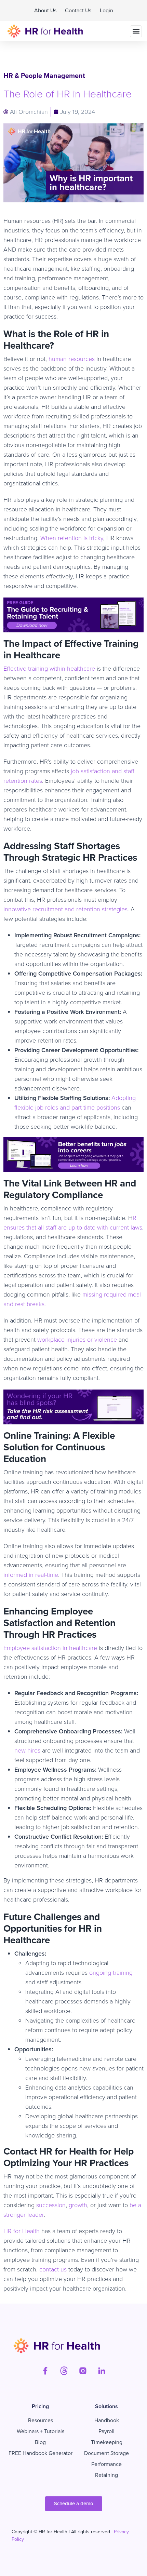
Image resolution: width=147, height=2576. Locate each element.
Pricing (40, 2406)
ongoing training (111, 1973)
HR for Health (22, 2231)
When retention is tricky (72, 538)
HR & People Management (44, 76)
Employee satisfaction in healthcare (50, 1648)
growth (78, 2205)
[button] (136, 31)
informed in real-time (31, 1575)
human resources (72, 359)
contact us (53, 2269)
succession (51, 2205)
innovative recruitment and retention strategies (65, 909)
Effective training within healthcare (49, 669)
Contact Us (78, 10)
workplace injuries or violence (77, 1340)
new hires (27, 1750)
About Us (45, 10)
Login (106, 10)
